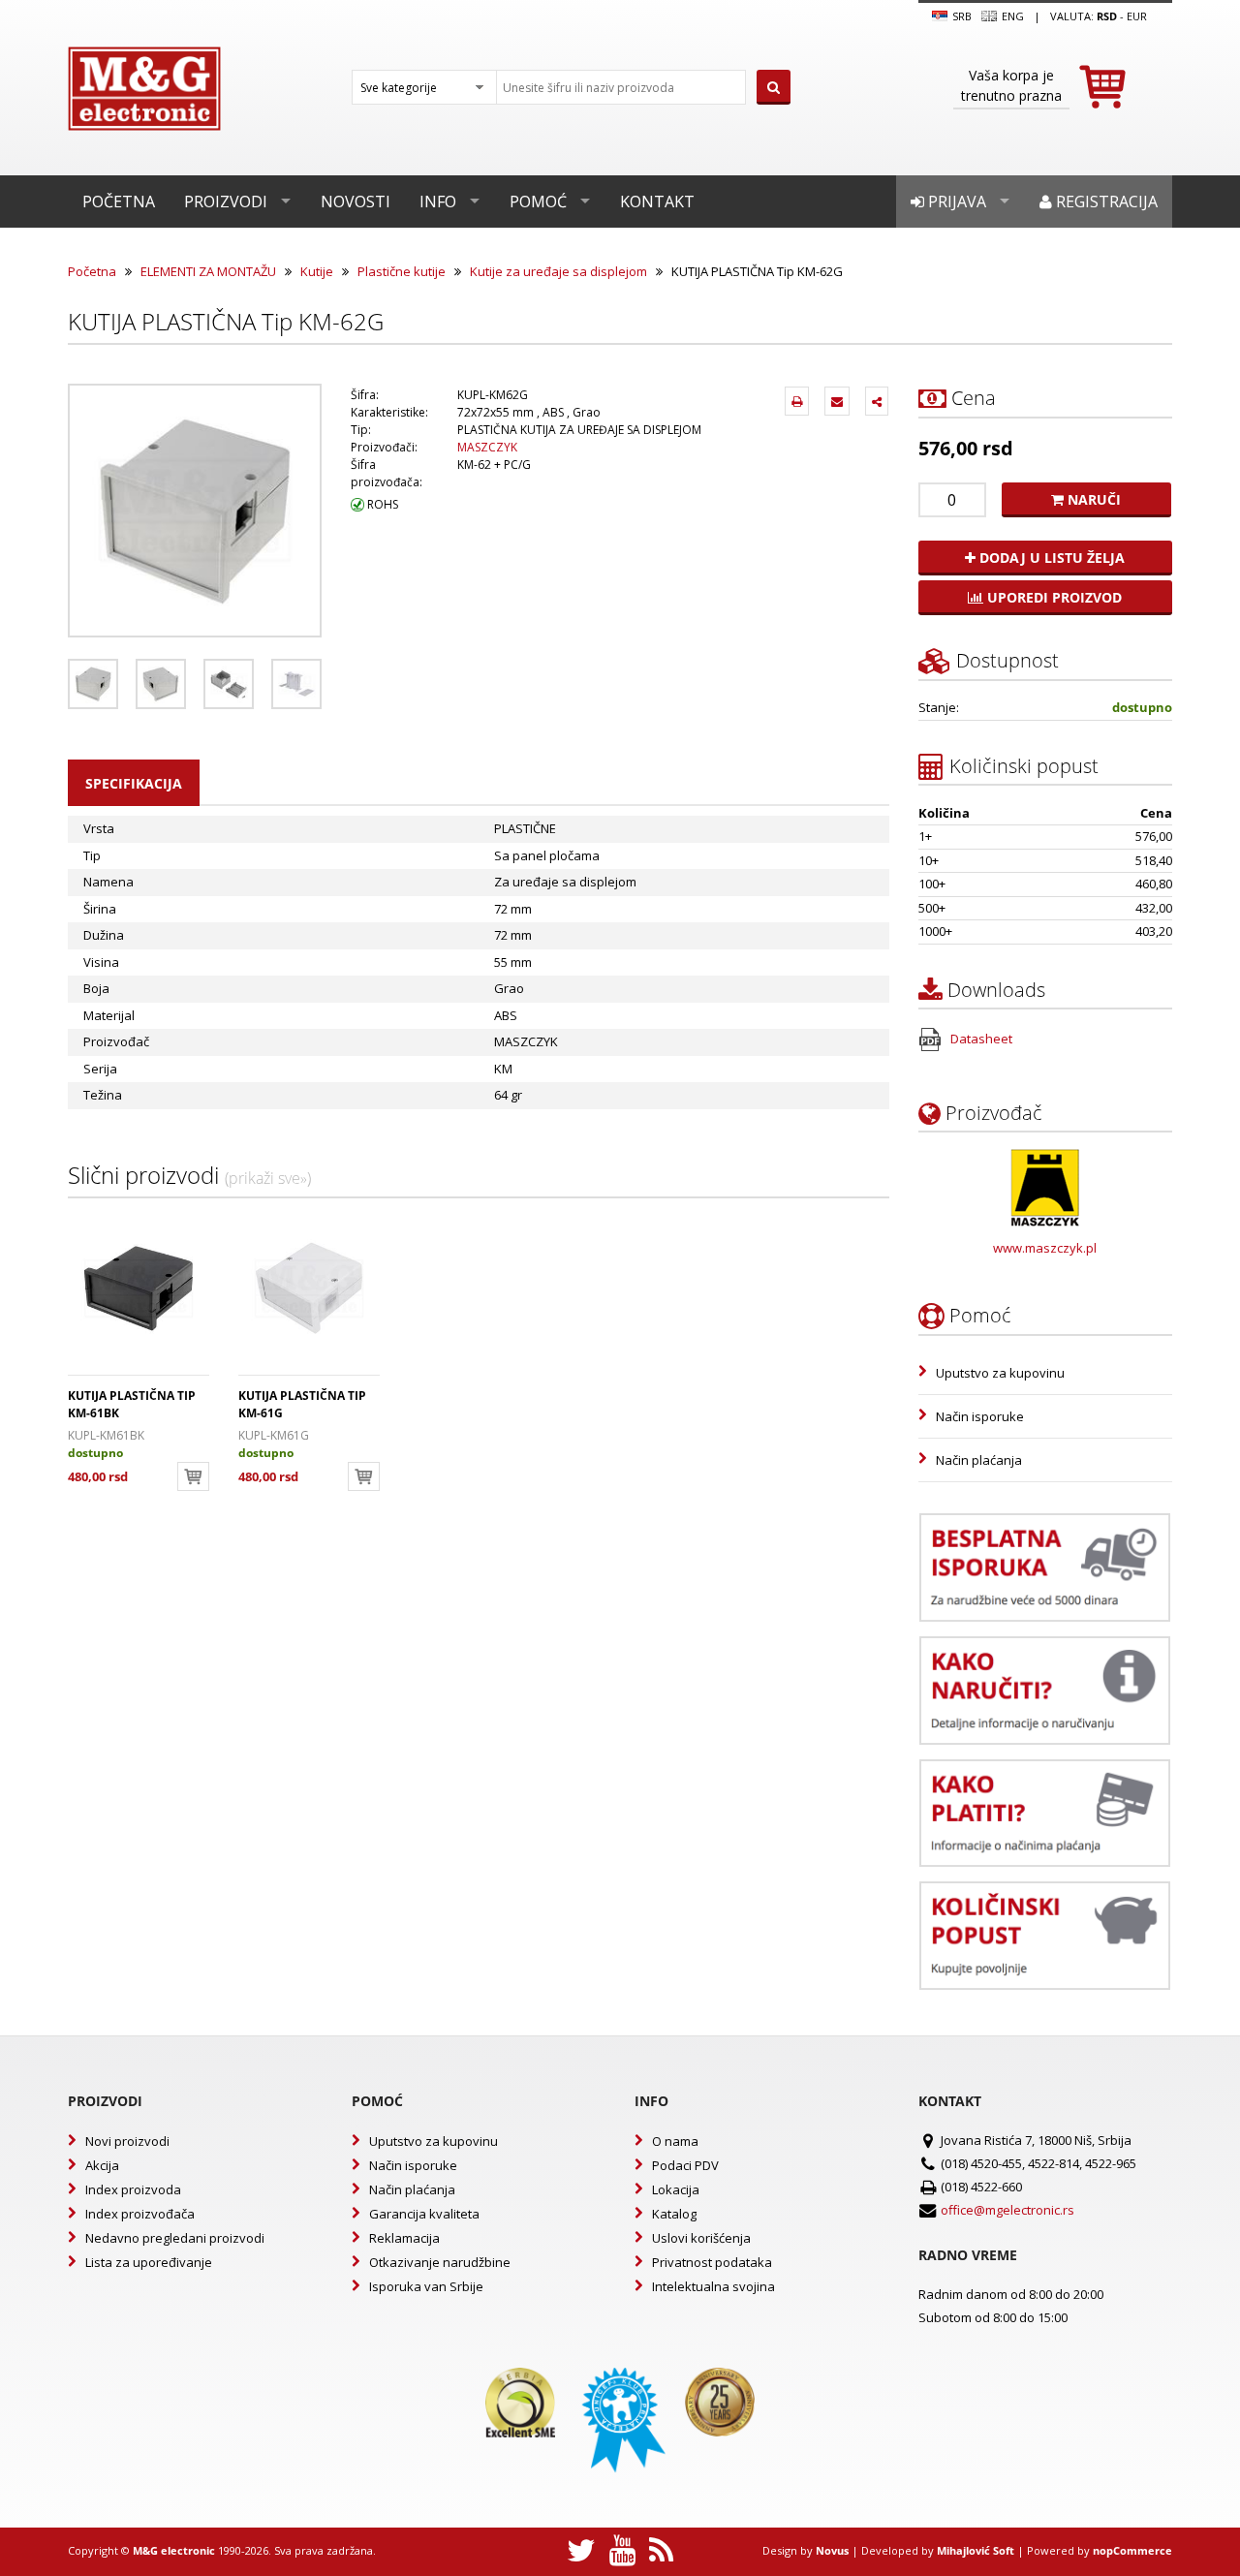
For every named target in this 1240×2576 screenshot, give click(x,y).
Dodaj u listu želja (1050, 558)
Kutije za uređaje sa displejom (558, 271)
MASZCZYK (487, 447)
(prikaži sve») (268, 1178)
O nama (675, 2141)
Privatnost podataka (712, 2262)
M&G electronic (174, 2550)
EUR (1137, 16)
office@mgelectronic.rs (1007, 2210)
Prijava (955, 202)
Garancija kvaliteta (424, 2214)
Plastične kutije (402, 271)
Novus (832, 2550)
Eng (1011, 16)
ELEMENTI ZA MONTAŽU (208, 271)
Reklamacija (404, 2238)
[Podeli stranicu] (877, 401)
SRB (961, 16)
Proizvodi (226, 202)
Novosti (356, 202)
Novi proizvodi (127, 2141)
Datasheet (980, 1039)
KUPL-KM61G (274, 1435)
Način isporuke (980, 1416)
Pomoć (538, 202)
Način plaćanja (979, 1460)
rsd (1107, 16)
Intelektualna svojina (713, 2286)
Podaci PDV (685, 2165)
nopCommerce (1132, 2550)
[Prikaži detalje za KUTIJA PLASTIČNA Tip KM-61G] (309, 1288)
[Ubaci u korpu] (193, 1476)
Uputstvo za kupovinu (1000, 1373)
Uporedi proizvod (1053, 597)
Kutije (317, 271)
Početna (119, 202)
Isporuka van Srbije (426, 2286)
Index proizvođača (140, 2214)
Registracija (1105, 202)
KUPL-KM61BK (106, 1435)
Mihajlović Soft (976, 2550)
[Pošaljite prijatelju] (837, 401)
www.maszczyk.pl (1045, 1248)
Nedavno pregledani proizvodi (175, 2238)
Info (438, 202)
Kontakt (657, 202)
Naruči (1092, 499)
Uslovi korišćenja (701, 2238)
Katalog (674, 2214)
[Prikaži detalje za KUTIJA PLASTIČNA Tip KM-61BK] (139, 1288)
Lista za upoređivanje (149, 2262)
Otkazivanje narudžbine (440, 2262)
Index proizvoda (133, 2189)
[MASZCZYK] (1045, 1188)
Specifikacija (134, 783)
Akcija (102, 2165)
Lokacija (676, 2189)
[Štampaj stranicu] (797, 401)
